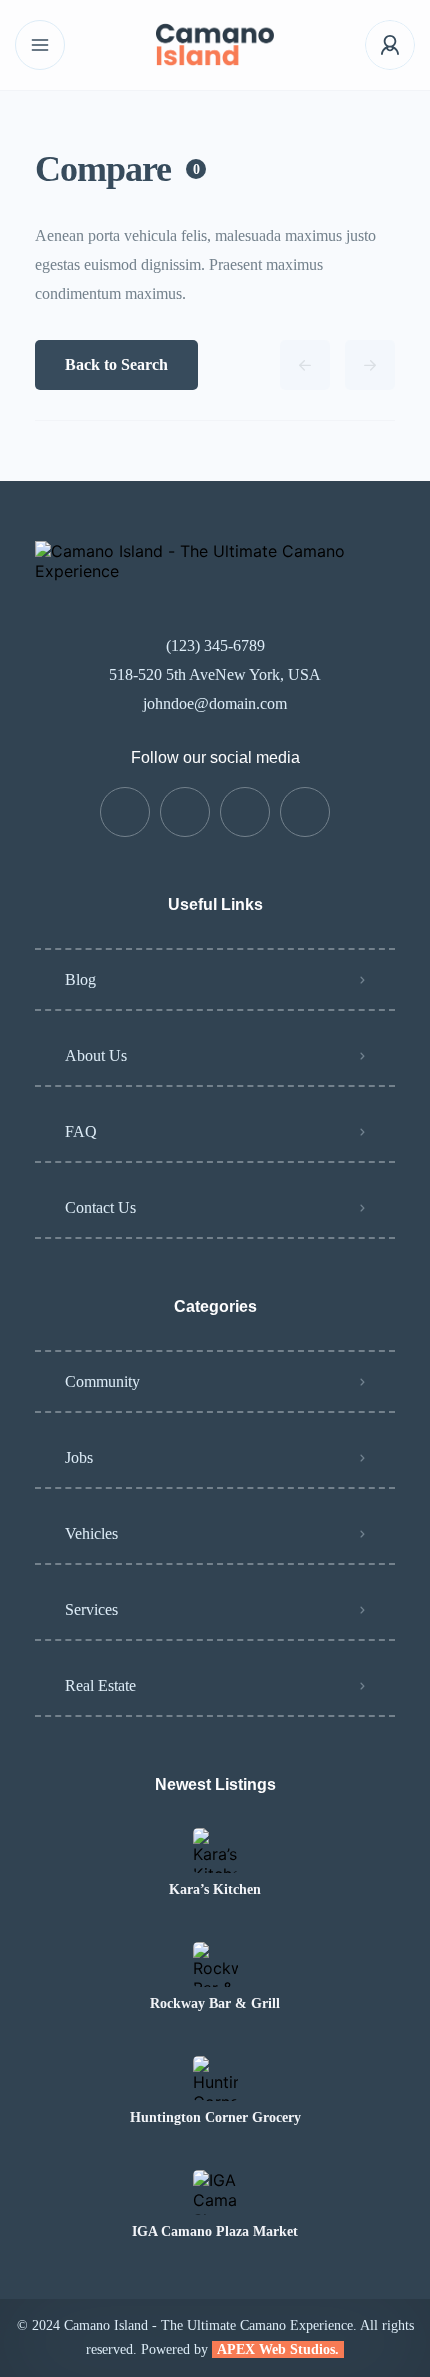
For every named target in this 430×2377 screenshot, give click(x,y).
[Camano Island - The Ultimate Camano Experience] (215, 45)
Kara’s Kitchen (215, 1890)
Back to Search (116, 364)
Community (102, 1381)
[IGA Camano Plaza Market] (215, 2192)
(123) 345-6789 (215, 645)
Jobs (79, 1457)
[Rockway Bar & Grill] (215, 1964)
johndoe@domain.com (215, 703)
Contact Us (100, 1207)
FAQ (81, 1131)
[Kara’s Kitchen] (215, 1850)
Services (91, 1609)
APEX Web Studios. (278, 2349)
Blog (80, 979)
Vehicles (91, 1533)
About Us (96, 1055)
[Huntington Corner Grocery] (215, 2078)
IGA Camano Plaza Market (215, 2232)
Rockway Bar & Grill (215, 2004)
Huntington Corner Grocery (215, 2118)
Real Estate (100, 1685)
